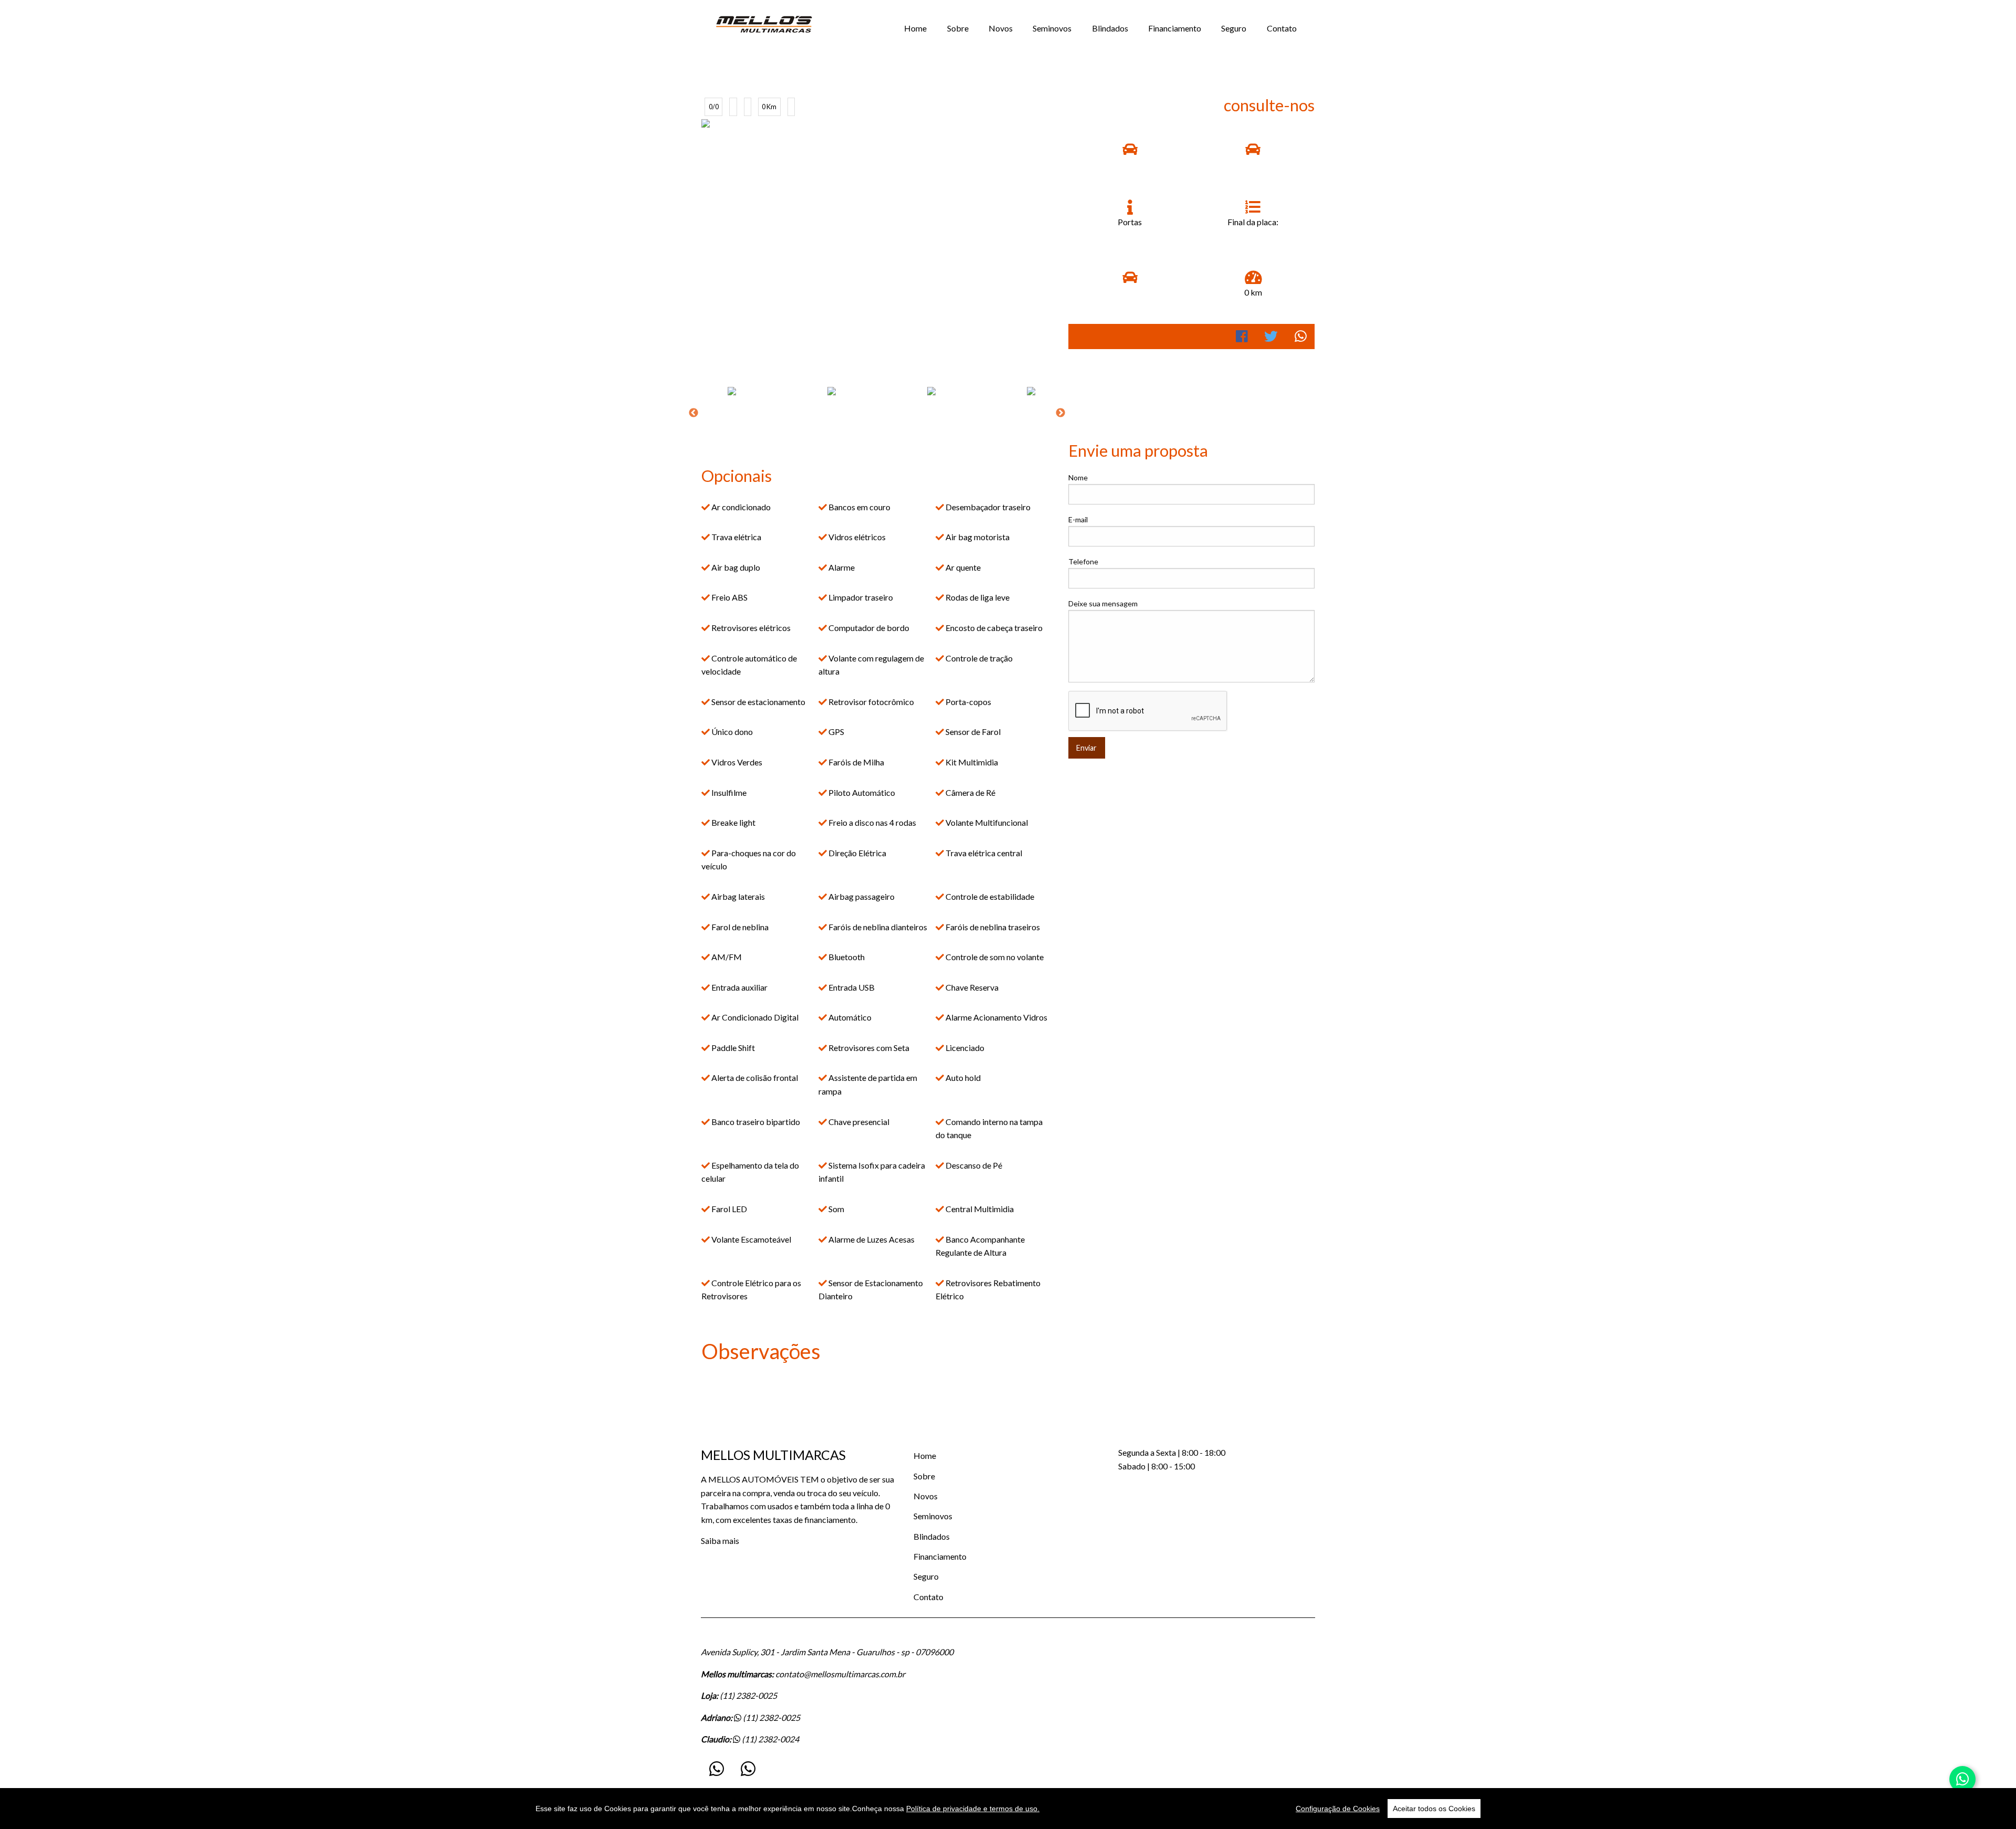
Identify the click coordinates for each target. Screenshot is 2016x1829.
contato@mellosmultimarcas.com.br (840, 1674)
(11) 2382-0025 (748, 1695)
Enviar (1086, 748)
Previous (694, 413)
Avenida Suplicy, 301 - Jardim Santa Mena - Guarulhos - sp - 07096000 (827, 1652)
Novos (1001, 28)
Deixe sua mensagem (1103, 603)
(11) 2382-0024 (770, 1739)
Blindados (1110, 28)
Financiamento (1175, 28)
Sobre (958, 28)
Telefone (1083, 561)
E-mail (1078, 519)
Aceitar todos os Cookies (1434, 1809)
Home (915, 28)
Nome (1078, 477)
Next (1060, 413)
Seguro (1234, 28)
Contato (1282, 28)
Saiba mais (720, 1541)
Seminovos (1052, 28)
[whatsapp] (717, 1769)
